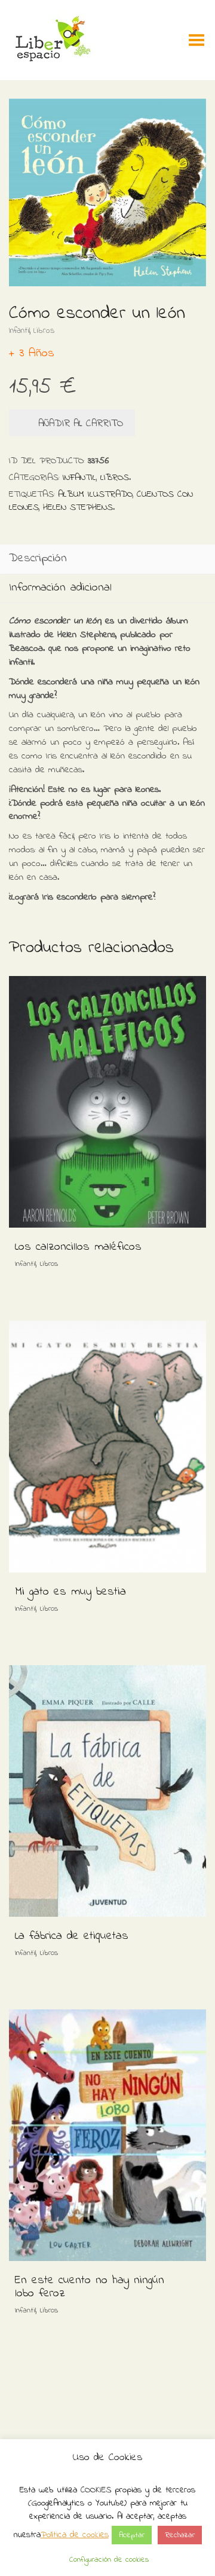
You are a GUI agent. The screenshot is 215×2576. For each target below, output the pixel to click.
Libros (44, 331)
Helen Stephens (78, 507)
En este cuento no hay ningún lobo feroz (90, 2287)
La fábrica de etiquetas (72, 1936)
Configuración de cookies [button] (109, 2560)
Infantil (19, 331)
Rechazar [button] (180, 2535)
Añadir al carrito (81, 423)
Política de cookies (75, 2535)
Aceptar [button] (132, 2535)
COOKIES (96, 2490)
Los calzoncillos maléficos (78, 1247)
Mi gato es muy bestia (70, 1592)
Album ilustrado (95, 494)
